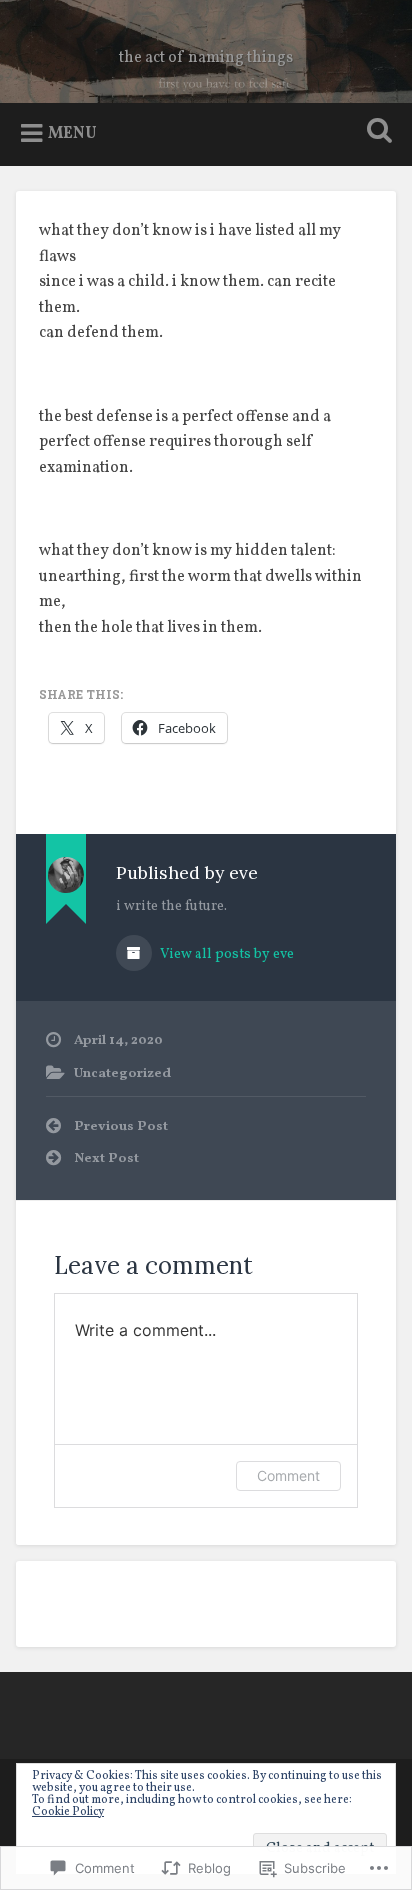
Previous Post (121, 1126)
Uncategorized (122, 1073)
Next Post (106, 1158)
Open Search (375, 132)
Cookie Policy (68, 1812)
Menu (72, 134)
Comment (288, 1475)
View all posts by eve (225, 954)
